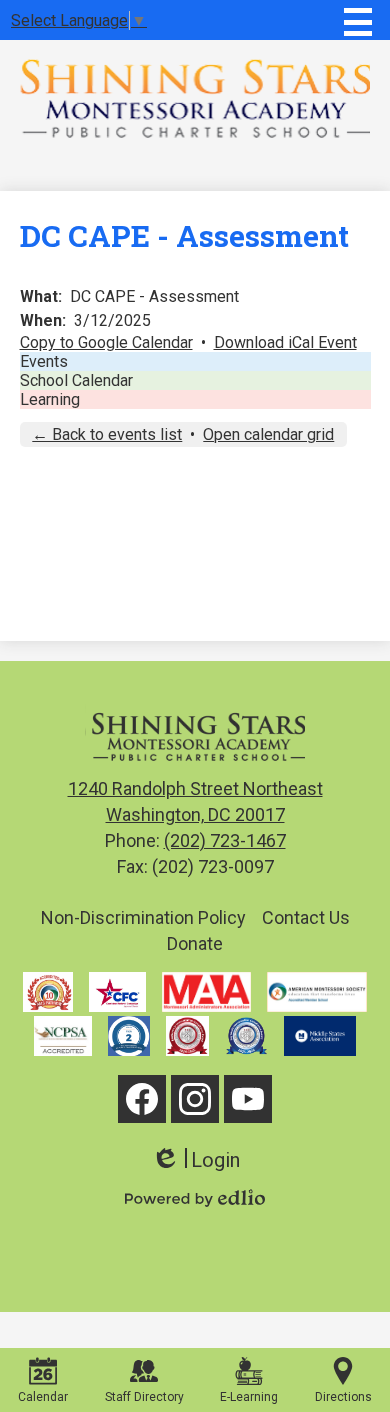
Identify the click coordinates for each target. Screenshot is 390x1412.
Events (44, 361)
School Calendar (76, 380)
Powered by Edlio (195, 1198)
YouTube (248, 1099)
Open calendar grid (268, 434)
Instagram (195, 1099)
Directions (343, 1397)
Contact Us (306, 917)
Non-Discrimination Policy (143, 917)
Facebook (142, 1099)
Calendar (43, 1397)
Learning (50, 399)
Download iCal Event (285, 342)
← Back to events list (107, 434)
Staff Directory (144, 1397)
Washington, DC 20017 (195, 801)
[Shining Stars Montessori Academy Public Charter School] (195, 98)
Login (195, 1160)
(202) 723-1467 (225, 840)
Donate (195, 943)
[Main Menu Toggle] (358, 22)
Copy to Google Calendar (106, 342)
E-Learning (249, 1397)
